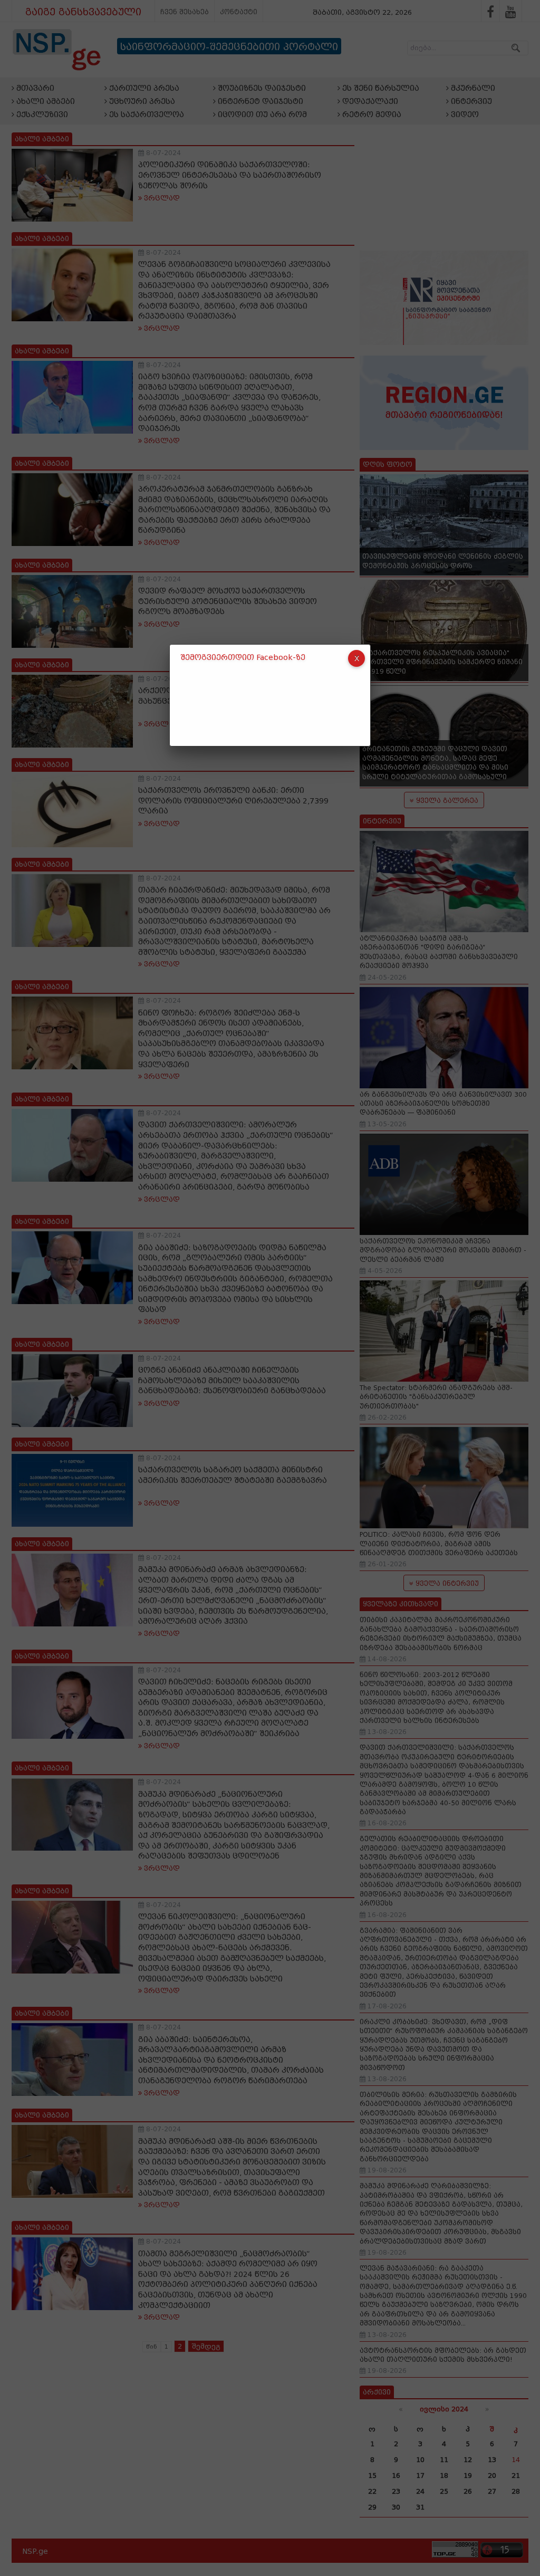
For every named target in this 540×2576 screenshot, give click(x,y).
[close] (356, 658)
